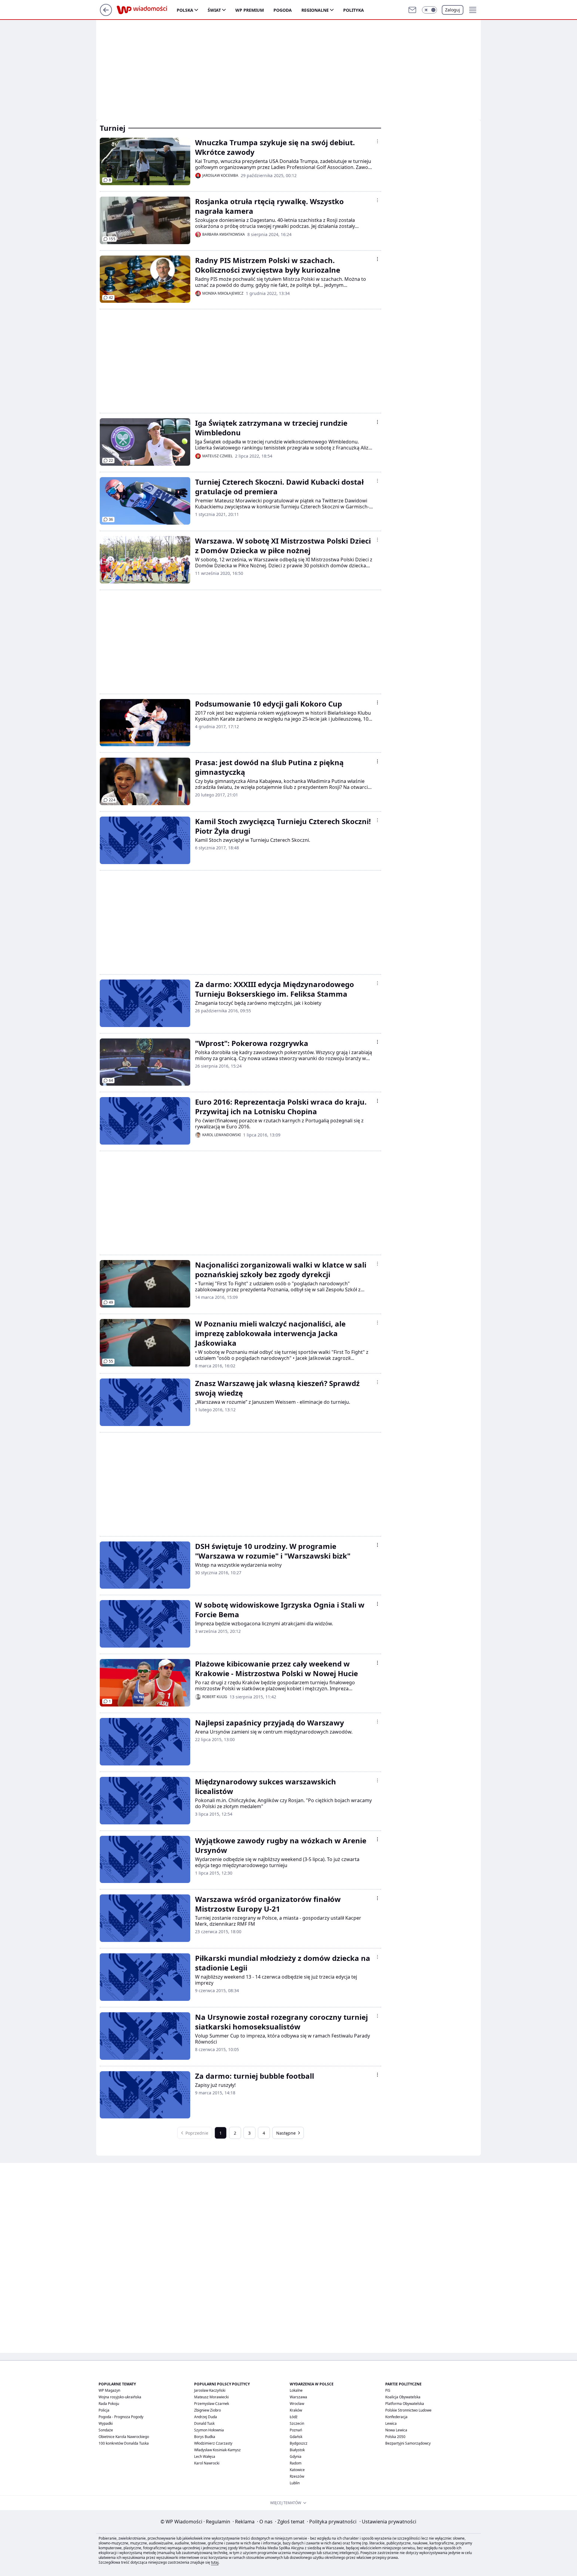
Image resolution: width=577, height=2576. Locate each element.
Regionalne (315, 10)
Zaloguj (453, 10)
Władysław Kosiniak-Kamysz (217, 2450)
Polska (185, 10)
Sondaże (106, 2430)
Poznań (296, 2430)
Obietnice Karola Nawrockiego (124, 2437)
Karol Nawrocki (207, 2463)
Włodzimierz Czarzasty (213, 2443)
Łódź (294, 2417)
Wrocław (297, 2404)
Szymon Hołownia (209, 2430)
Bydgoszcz (299, 2443)
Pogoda (283, 10)
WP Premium (250, 10)
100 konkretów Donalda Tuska (124, 2443)
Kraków (296, 2410)
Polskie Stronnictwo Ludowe (408, 2410)
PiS (388, 2390)
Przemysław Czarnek (212, 2404)
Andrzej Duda (206, 2417)
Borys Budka (205, 2437)
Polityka (354, 10)
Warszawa (298, 2397)
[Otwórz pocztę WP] (412, 10)
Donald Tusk (204, 2423)
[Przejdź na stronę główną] (106, 14)
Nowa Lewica (396, 2430)
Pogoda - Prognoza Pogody (121, 2417)
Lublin (295, 2483)
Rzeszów (297, 2476)
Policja (104, 2410)
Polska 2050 (395, 2437)
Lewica (391, 2423)
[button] (429, 10)
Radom (296, 2463)
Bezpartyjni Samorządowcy (408, 2443)
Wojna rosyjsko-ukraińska (120, 2397)
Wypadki (106, 2423)
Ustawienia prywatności (388, 2522)
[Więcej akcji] (377, 141)
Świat (214, 10)
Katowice (297, 2470)
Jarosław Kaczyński (210, 2390)
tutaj (215, 2562)
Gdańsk (296, 2437)
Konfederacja (396, 2417)
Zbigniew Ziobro (208, 2410)
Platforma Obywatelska (405, 2404)
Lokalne (296, 2390)
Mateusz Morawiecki (211, 2397)
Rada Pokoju (109, 2404)
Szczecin (297, 2423)
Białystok (297, 2450)
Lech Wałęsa (205, 2456)
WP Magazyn (109, 2390)
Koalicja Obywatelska (403, 2397)
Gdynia (296, 2456)
